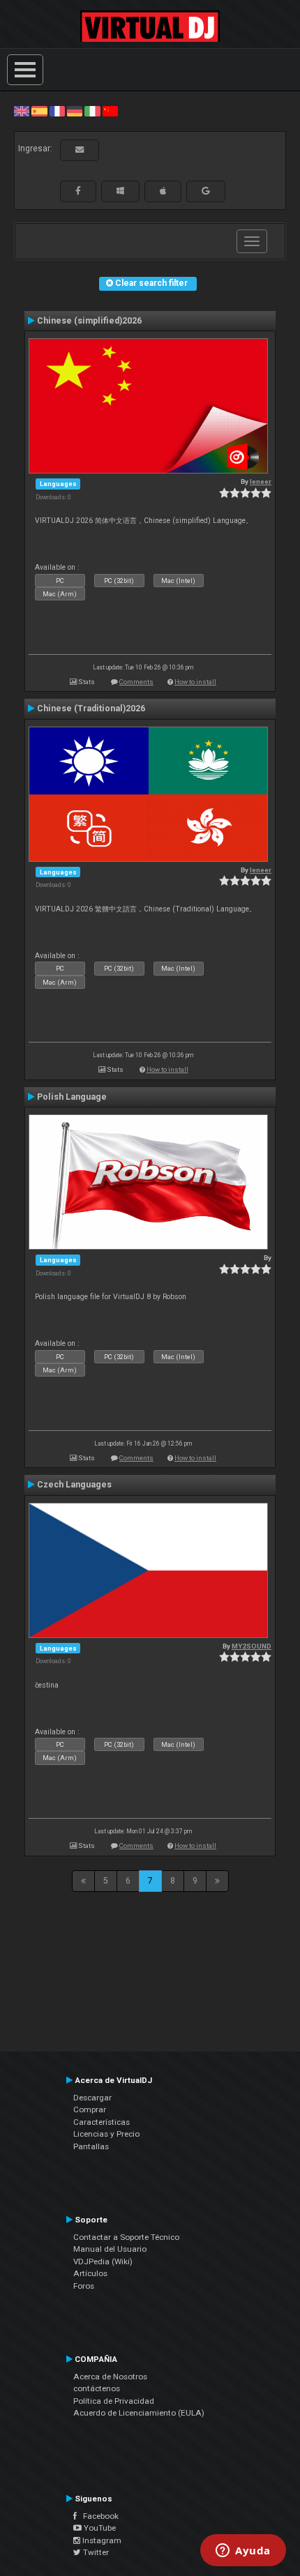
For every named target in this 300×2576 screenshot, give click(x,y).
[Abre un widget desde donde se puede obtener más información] (243, 2552)
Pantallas (91, 2146)
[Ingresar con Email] (80, 150)
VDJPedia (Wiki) (103, 2261)
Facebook (98, 2516)
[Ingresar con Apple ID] (163, 191)
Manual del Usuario (110, 2249)
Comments (136, 682)
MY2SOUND (252, 1646)
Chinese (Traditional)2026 (91, 709)
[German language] (75, 111)
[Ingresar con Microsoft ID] (120, 191)
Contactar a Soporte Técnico (126, 2237)
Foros (84, 2286)
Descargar (92, 2098)
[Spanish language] (39, 111)
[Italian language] (92, 111)
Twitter (95, 2552)
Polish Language (72, 1097)
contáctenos (97, 2388)
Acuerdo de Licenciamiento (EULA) (139, 2413)
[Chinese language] (110, 111)
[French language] (57, 111)
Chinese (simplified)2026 (89, 321)
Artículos (90, 2273)
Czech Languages (74, 1485)
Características (102, 2122)
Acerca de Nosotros (110, 2377)
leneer (261, 482)
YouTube (99, 2528)
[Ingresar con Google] (206, 191)
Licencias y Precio (106, 2134)
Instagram (101, 2540)
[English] (22, 111)
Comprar (90, 2109)
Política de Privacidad (114, 2401)
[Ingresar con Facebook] (78, 191)
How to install (195, 682)
